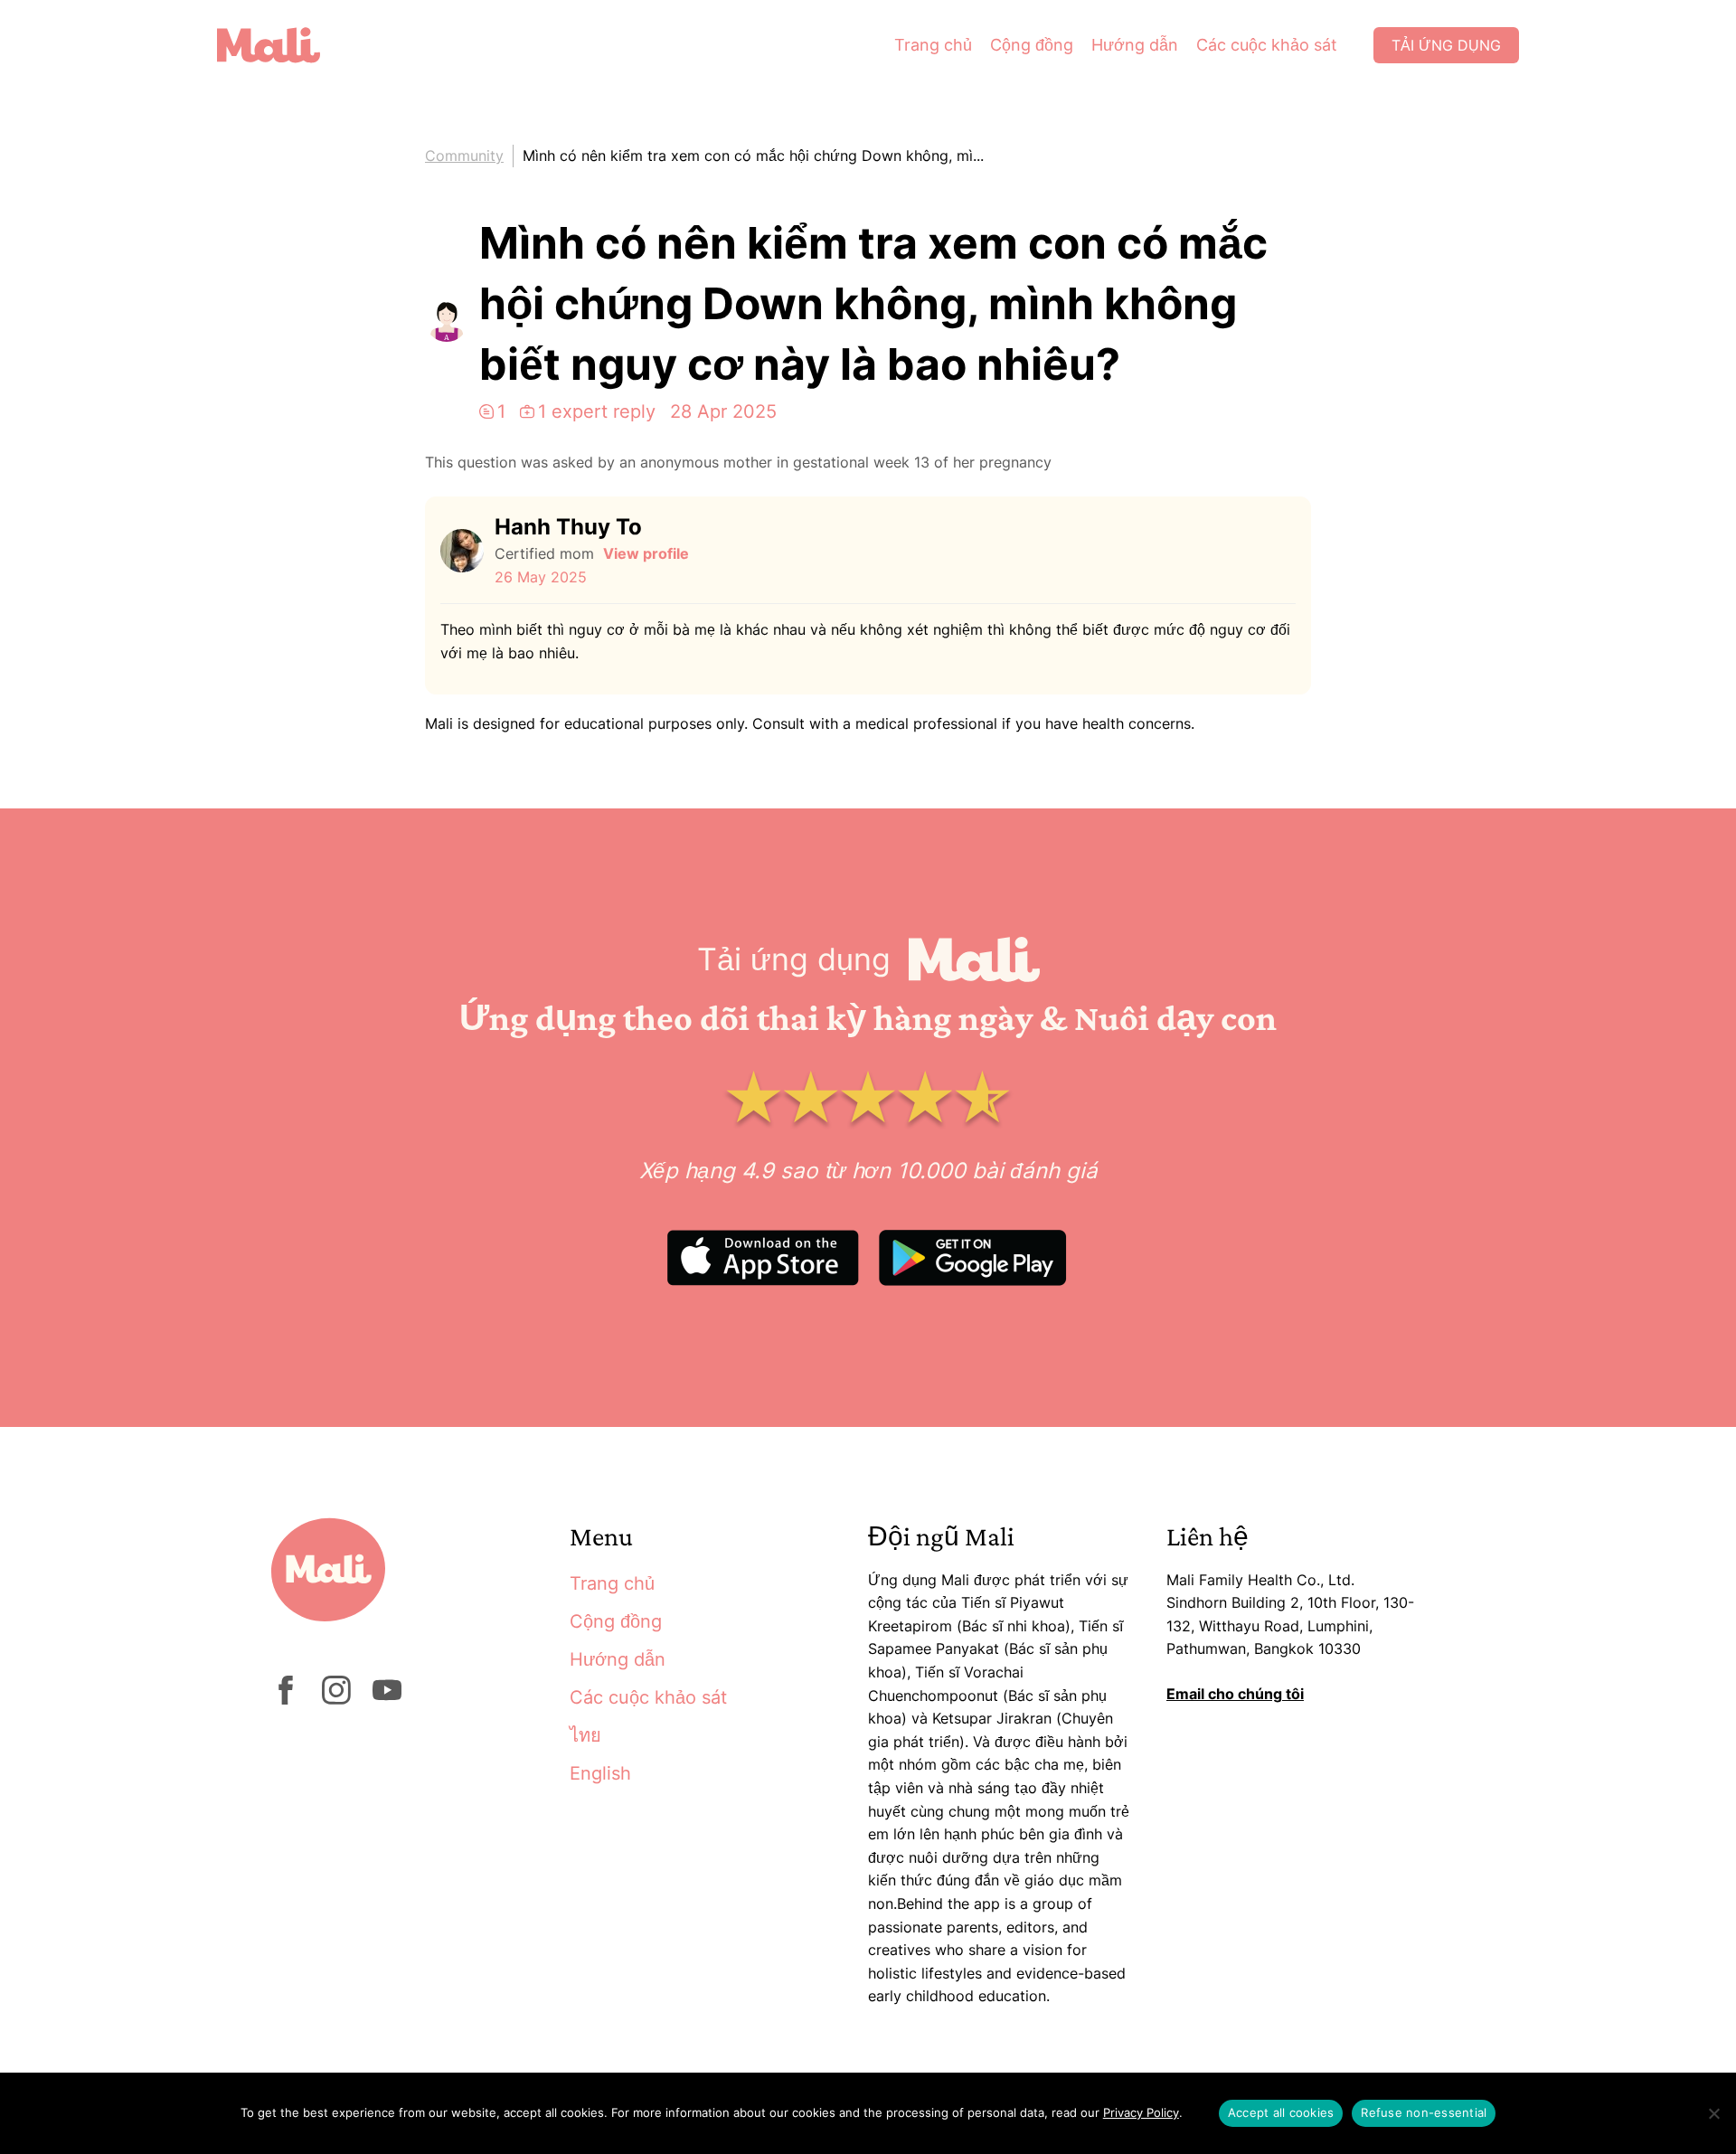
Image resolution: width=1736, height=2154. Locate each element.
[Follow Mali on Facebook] (286, 1699)
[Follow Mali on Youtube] (387, 1699)
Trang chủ (933, 45)
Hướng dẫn (1135, 45)
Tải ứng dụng (1446, 45)
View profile (646, 553)
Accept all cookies (1281, 2112)
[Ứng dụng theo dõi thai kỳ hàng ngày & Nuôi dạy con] (282, 45)
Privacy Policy (1141, 2112)
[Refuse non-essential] (1713, 2113)
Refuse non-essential (1424, 2112)
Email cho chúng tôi (1235, 1694)
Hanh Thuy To (568, 527)
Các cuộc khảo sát (1267, 45)
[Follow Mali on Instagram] (336, 1699)
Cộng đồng (1032, 45)
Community (464, 156)
